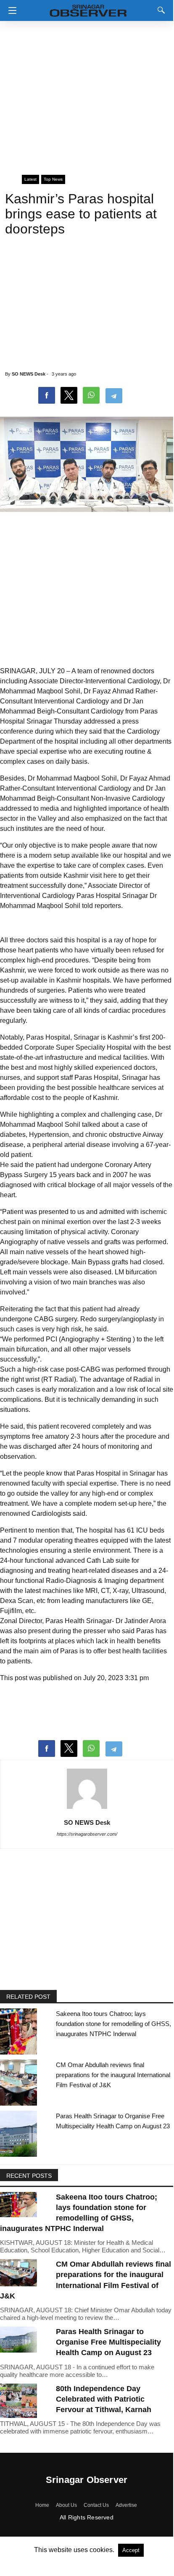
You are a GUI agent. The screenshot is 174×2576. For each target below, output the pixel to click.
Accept (131, 2550)
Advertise (126, 2505)
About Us (66, 2505)
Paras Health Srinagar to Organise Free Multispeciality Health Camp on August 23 (108, 2342)
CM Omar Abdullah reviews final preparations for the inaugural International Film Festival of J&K (113, 2075)
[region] (87, 94)
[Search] (159, 10)
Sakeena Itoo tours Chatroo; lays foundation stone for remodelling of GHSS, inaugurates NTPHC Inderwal (113, 2024)
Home (42, 2505)
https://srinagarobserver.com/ (87, 1834)
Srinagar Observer (87, 2480)
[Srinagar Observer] (88, 9)
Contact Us (96, 2505)
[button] (10, 10)
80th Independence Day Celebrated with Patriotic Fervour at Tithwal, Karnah (104, 2399)
